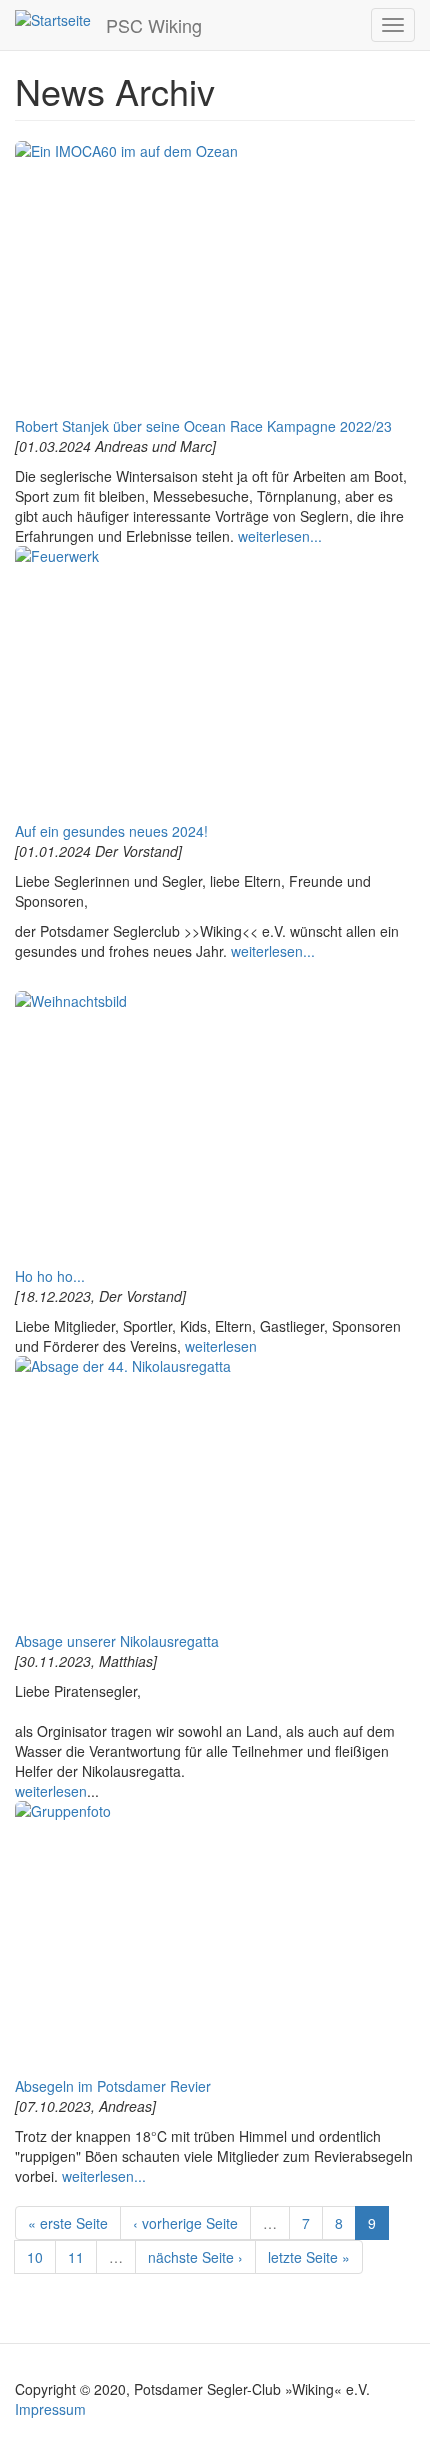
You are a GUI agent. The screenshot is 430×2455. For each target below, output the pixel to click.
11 (76, 2257)
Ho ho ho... (50, 1276)
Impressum (50, 2409)
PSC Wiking (154, 25)
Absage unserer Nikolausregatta (117, 1641)
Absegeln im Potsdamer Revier (113, 2086)
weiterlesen (221, 1346)
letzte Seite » (309, 2257)
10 (35, 2257)
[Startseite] (53, 19)
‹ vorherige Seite (185, 2223)
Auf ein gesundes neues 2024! (111, 831)
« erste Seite (68, 2223)
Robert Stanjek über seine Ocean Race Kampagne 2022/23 (203, 426)
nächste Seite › (195, 2257)
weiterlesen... (280, 536)
